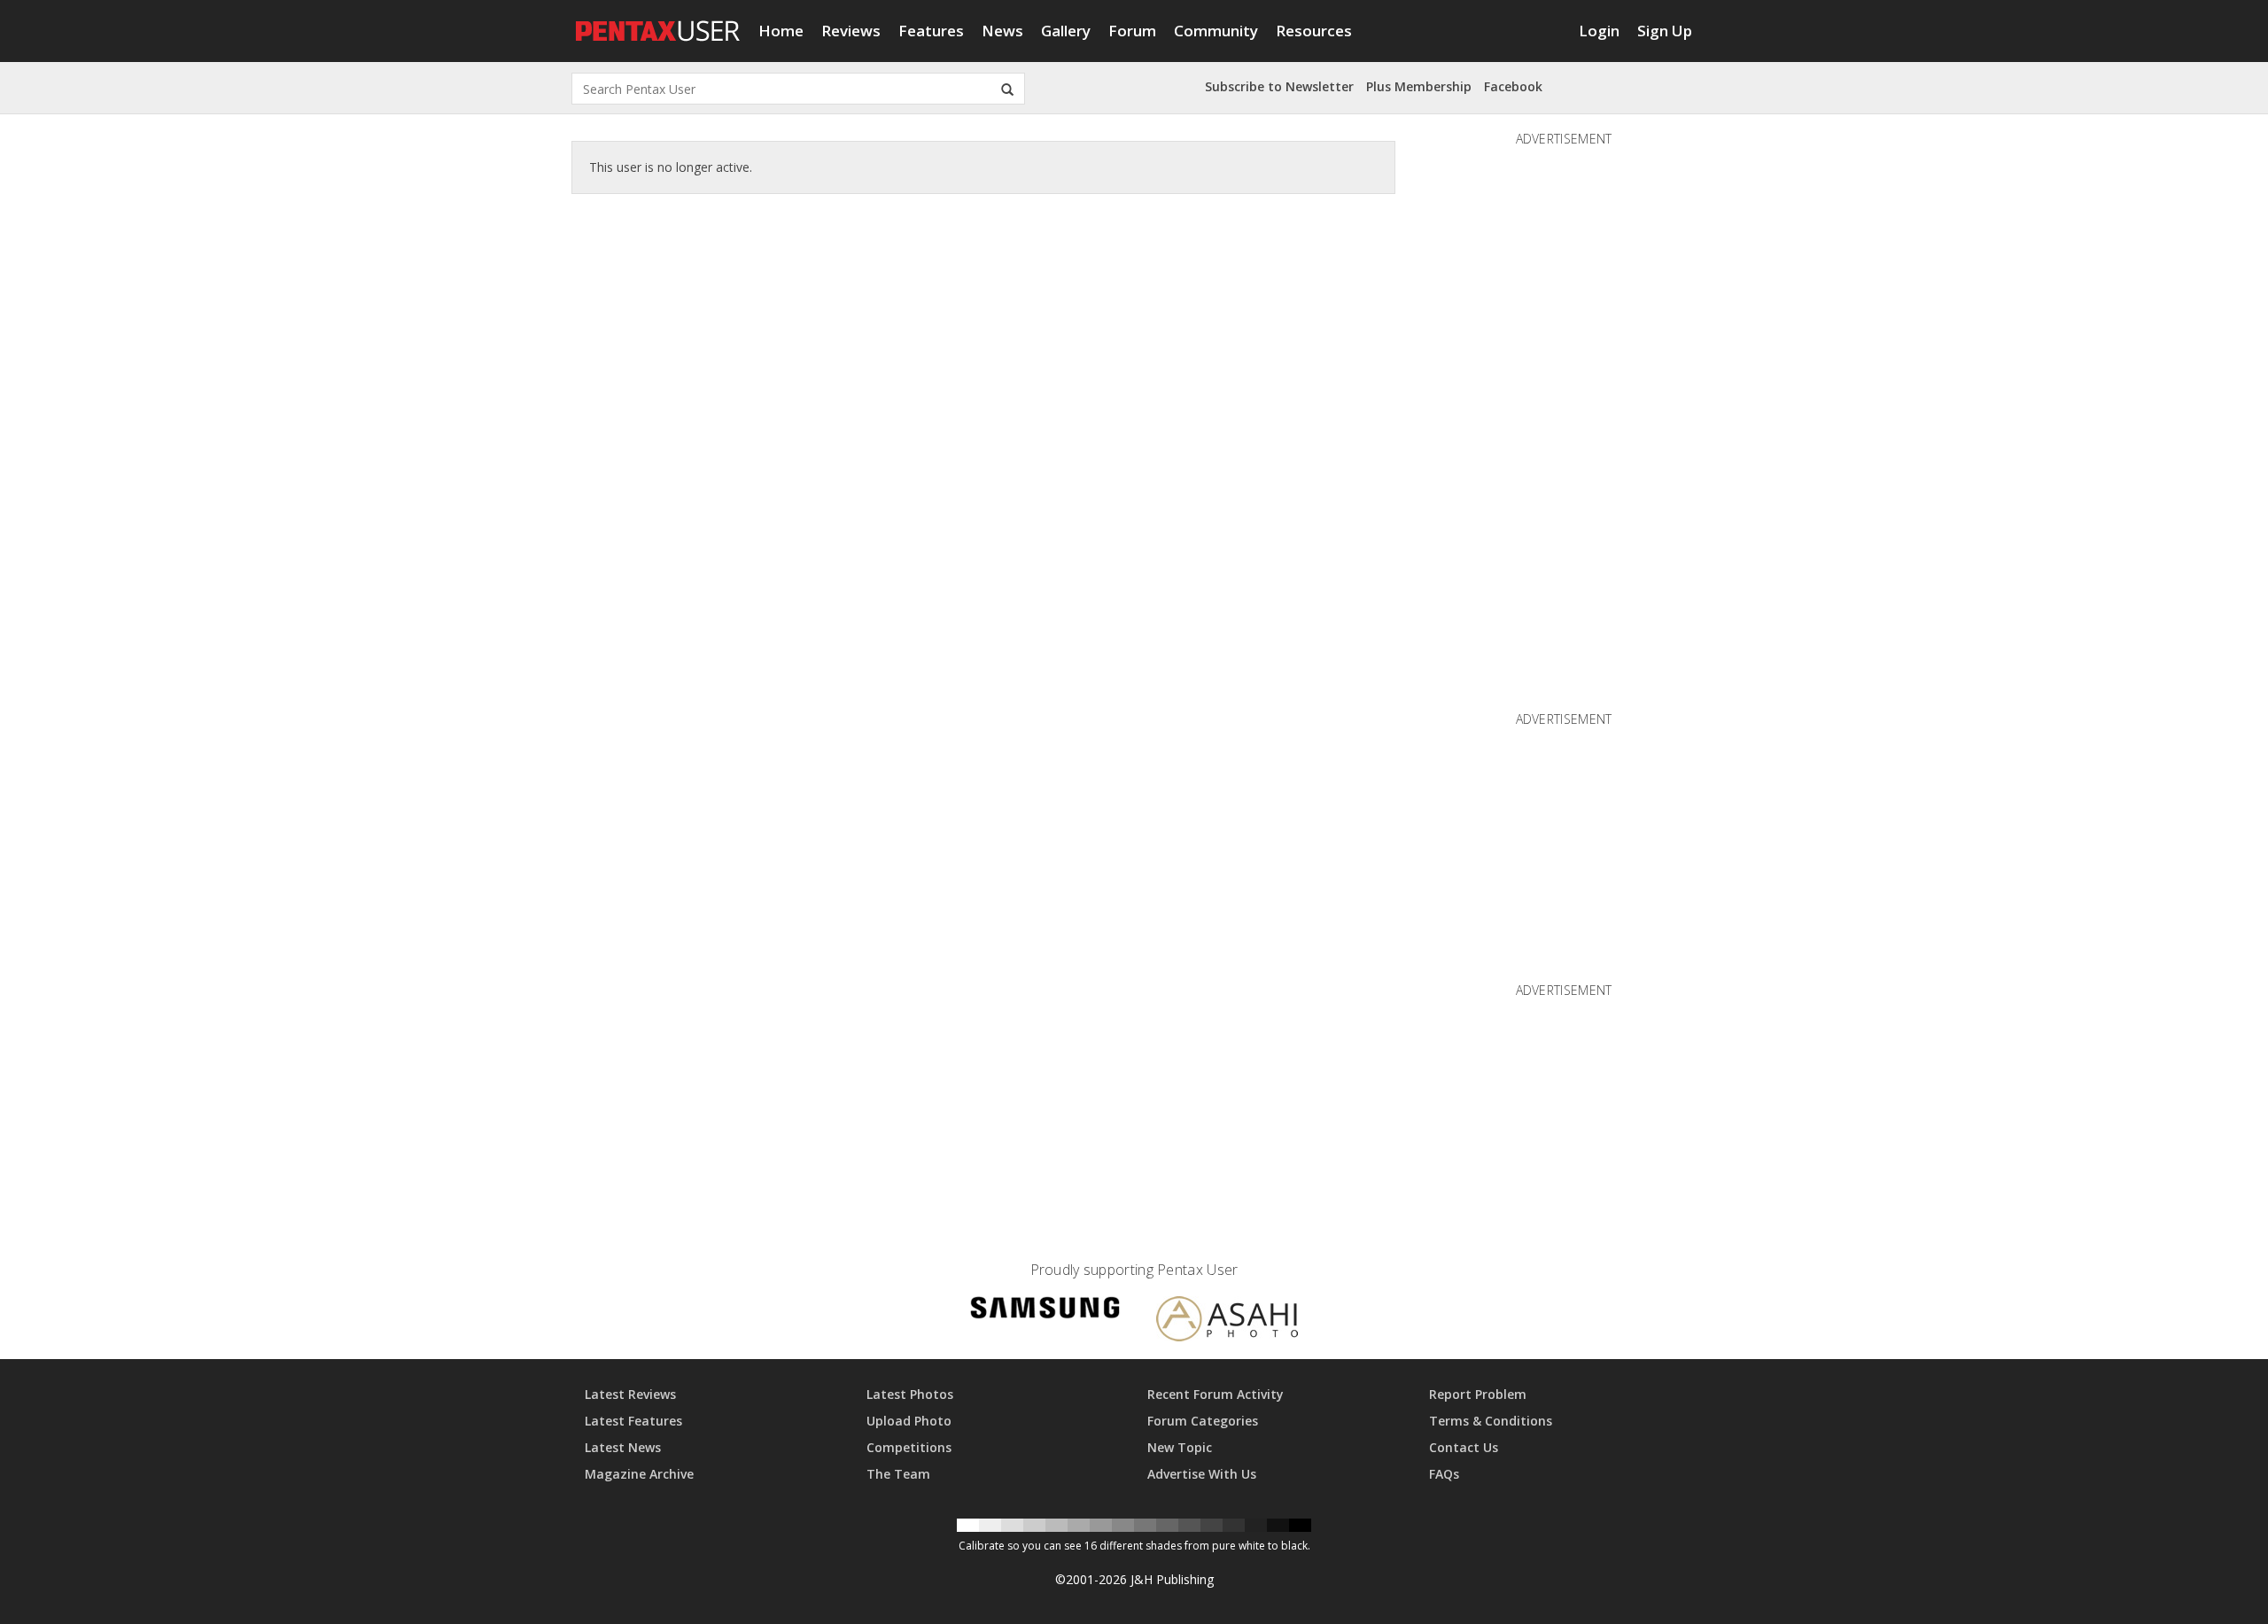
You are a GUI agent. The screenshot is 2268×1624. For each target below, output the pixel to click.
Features (931, 31)
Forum (1132, 31)
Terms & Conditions (1491, 1421)
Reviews (851, 31)
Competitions (909, 1447)
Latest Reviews (630, 1394)
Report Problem (1478, 1394)
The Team (898, 1474)
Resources (1314, 31)
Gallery (1066, 31)
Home (781, 31)
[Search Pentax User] (1007, 89)
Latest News (623, 1447)
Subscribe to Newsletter (1279, 86)
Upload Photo (909, 1421)
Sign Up (1665, 31)
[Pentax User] (658, 22)
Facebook (1513, 86)
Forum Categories (1203, 1421)
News (1002, 31)
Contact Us (1464, 1447)
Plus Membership (1419, 86)
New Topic (1180, 1447)
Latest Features (633, 1421)
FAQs (1444, 1474)
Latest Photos (910, 1394)
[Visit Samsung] (1045, 1311)
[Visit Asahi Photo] (1227, 1321)
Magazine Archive (639, 1474)
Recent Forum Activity (1216, 1394)
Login (1599, 31)
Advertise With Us (1202, 1474)
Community (1216, 31)
